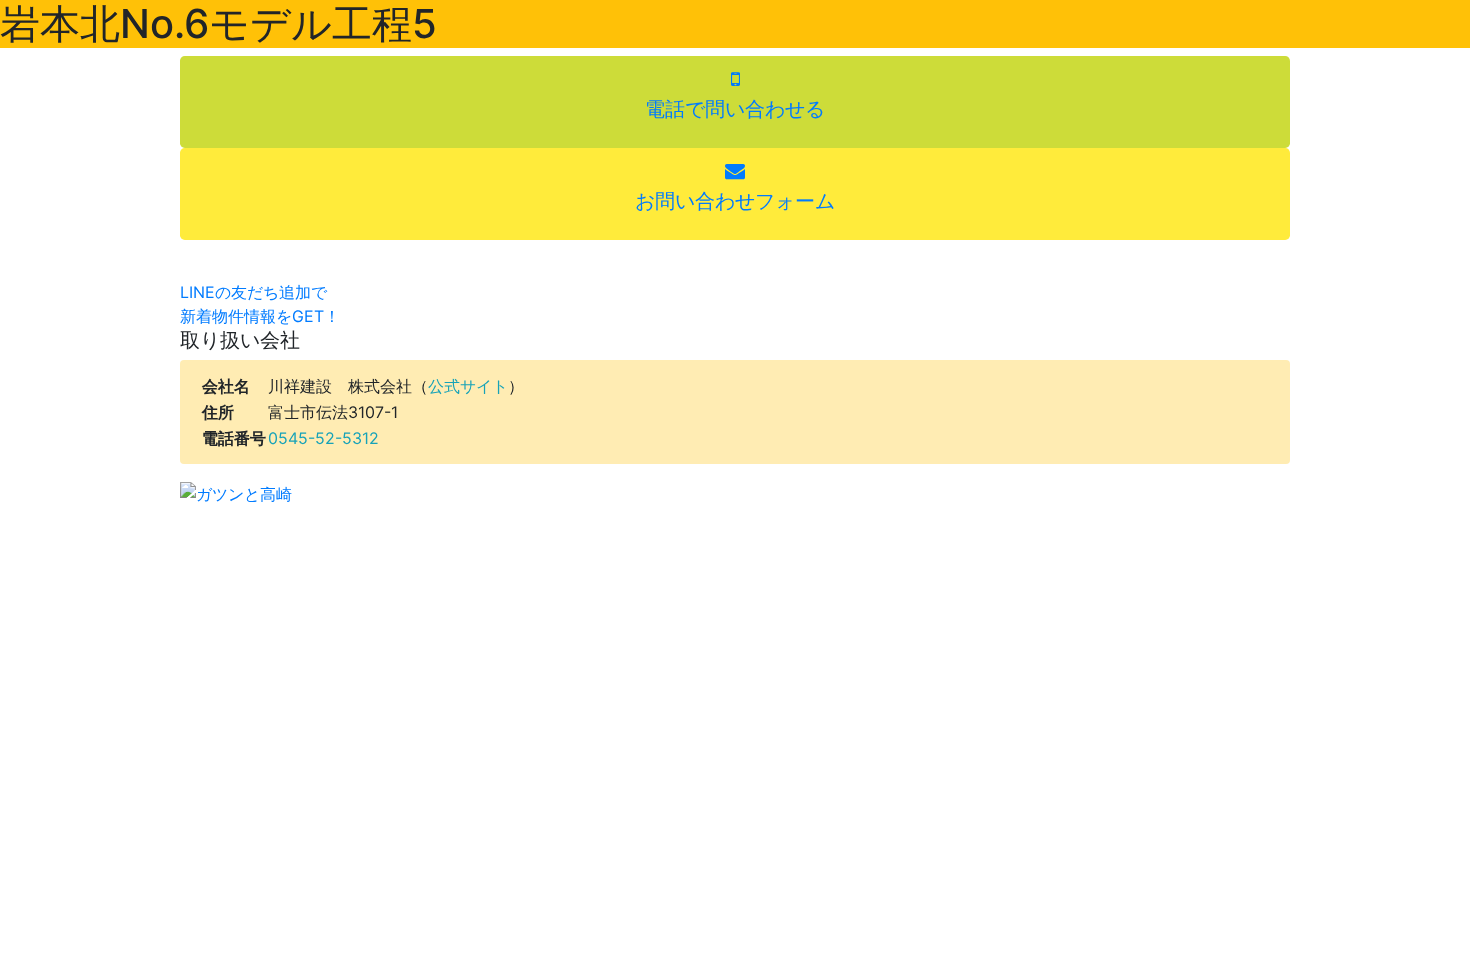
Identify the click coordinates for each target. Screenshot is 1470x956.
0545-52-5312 (323, 438)
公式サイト (468, 386)
